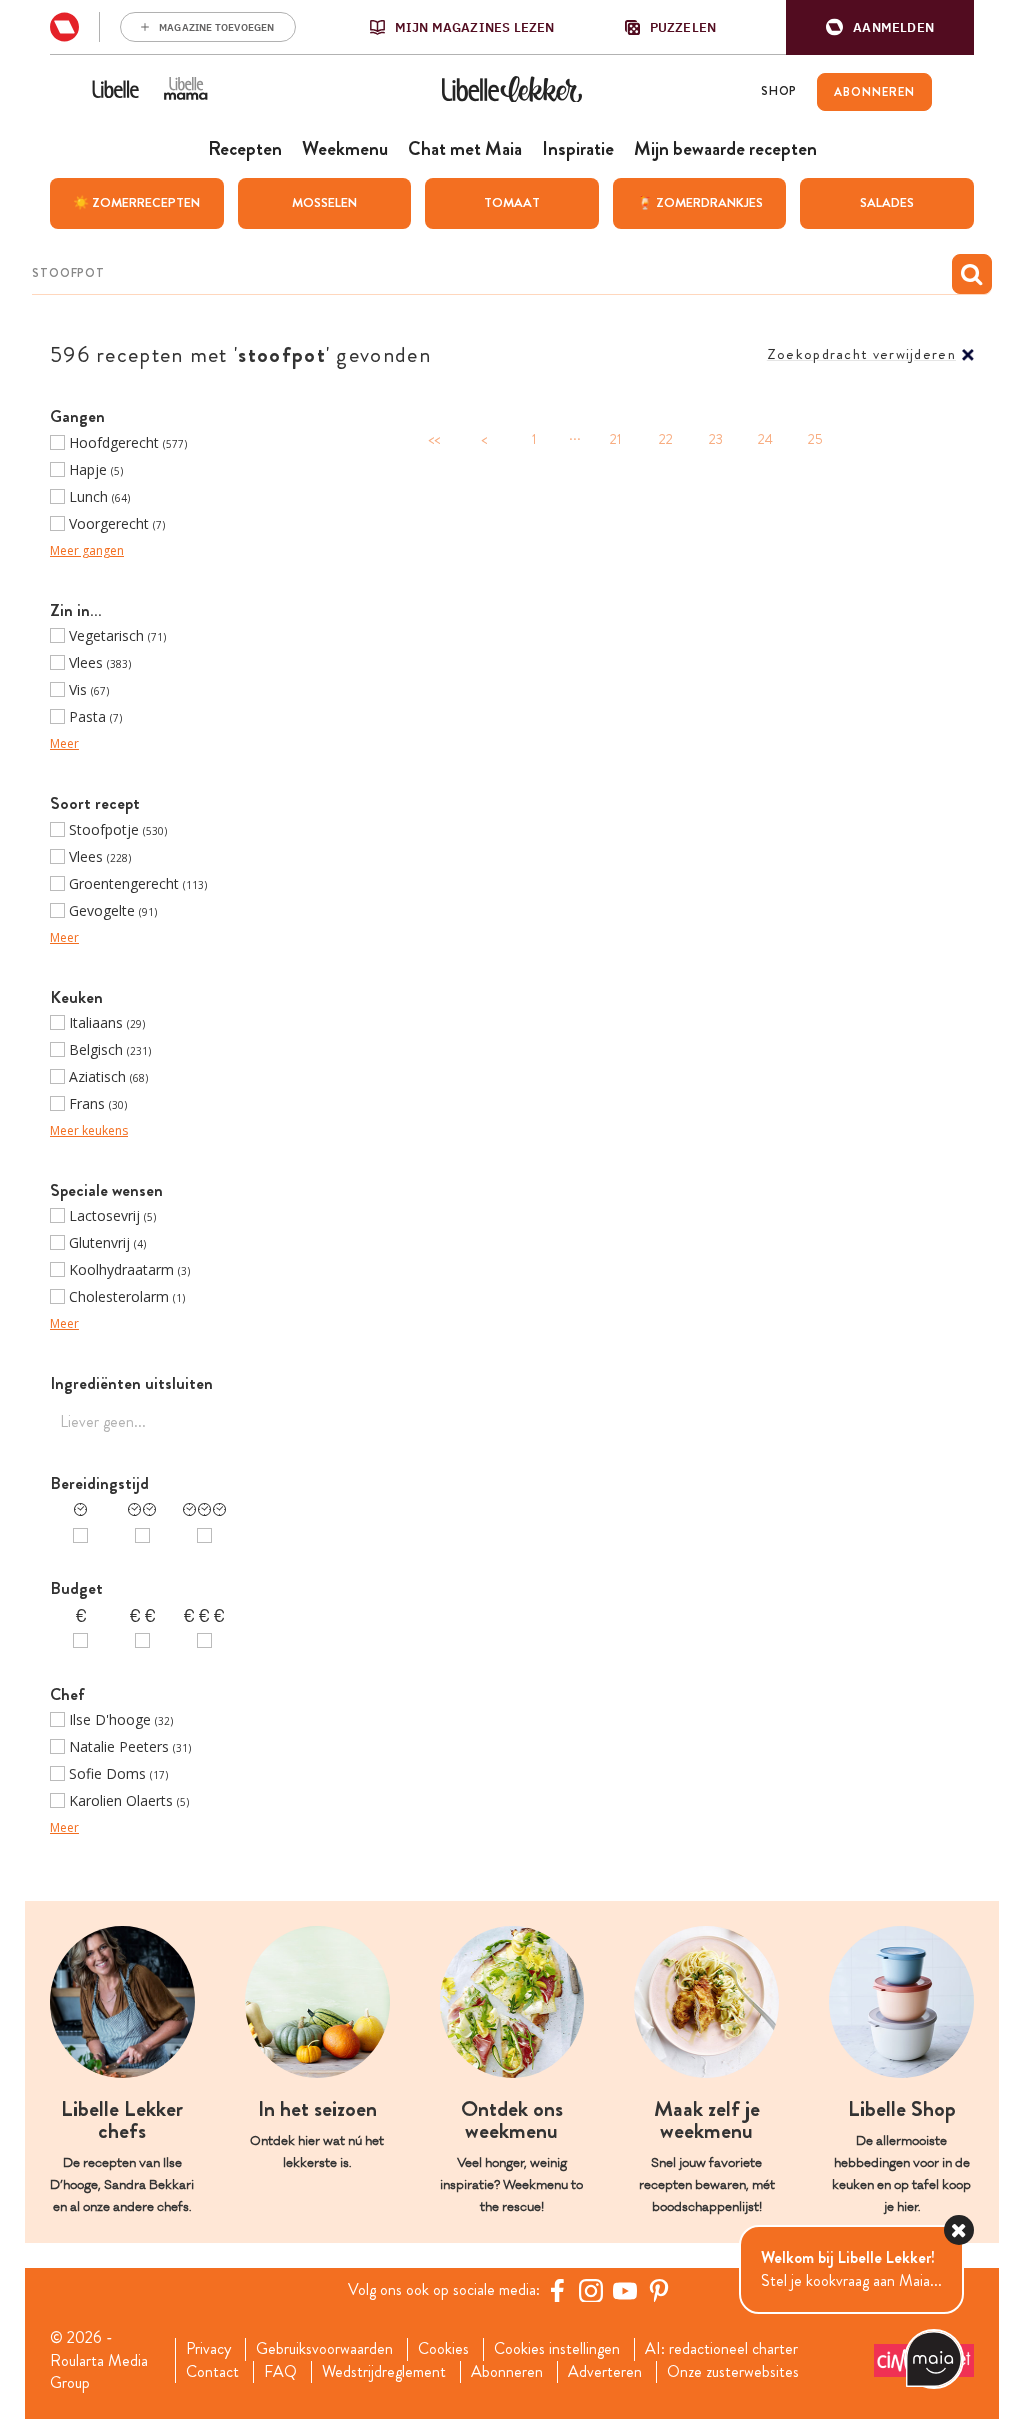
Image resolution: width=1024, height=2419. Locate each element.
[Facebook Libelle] (557, 2290)
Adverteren (605, 2372)
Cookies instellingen (557, 2349)
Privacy (208, 2349)
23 (716, 439)
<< (434, 439)
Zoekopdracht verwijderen (861, 354)
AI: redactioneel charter (721, 2349)
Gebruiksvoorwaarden (324, 2349)
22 (666, 439)
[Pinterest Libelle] (659, 2290)
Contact (212, 2372)
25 (815, 439)
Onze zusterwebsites (733, 2372)
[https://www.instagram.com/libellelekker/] (591, 2290)
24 (765, 439)
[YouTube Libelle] (625, 2290)
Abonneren (507, 2372)
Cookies (443, 2349)
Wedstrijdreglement (384, 2372)
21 (615, 439)
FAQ (280, 2372)
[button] (880, 27)
